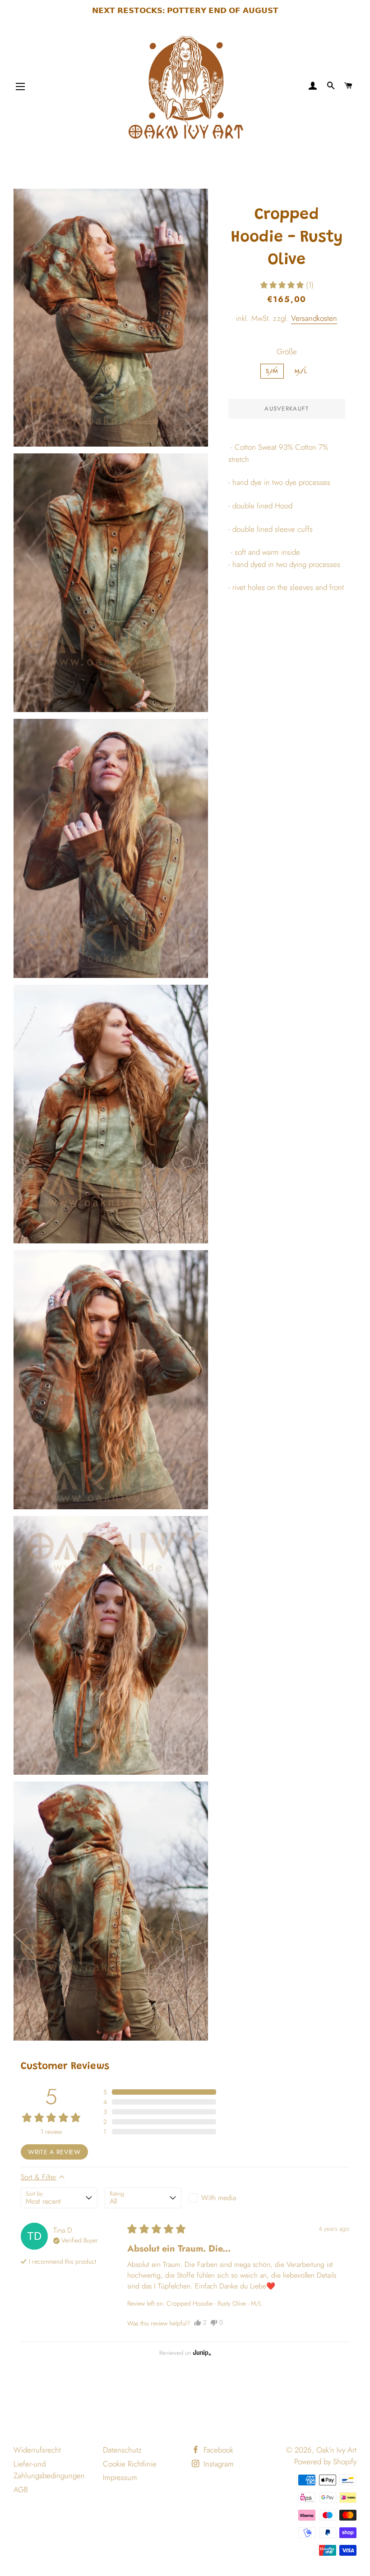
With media (219, 2198)
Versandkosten (314, 318)
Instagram (217, 2464)
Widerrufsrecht (37, 2450)
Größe (287, 352)
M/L (301, 371)
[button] (287, 285)
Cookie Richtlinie (130, 2464)
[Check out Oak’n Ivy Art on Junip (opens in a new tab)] (201, 2352)
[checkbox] (227, 2198)
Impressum (120, 2477)
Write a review (54, 2152)
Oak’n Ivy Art (336, 2450)
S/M (272, 371)
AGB (21, 2489)
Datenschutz (122, 2450)
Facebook (217, 2450)
